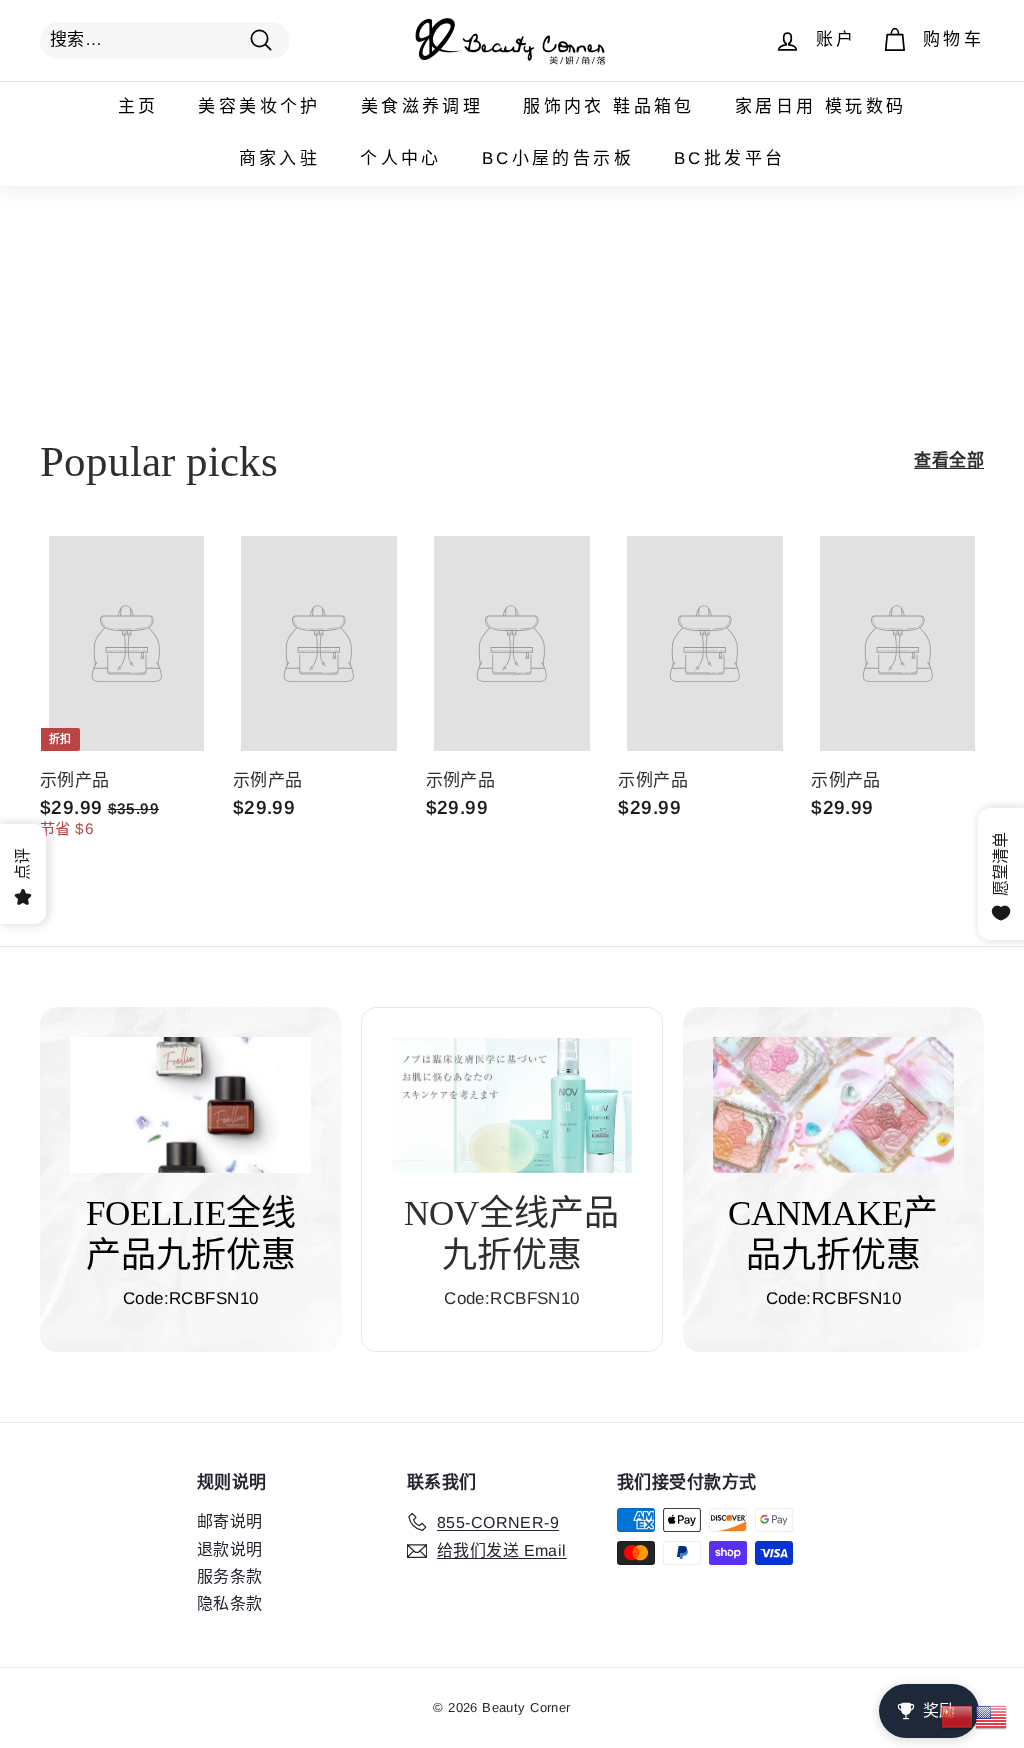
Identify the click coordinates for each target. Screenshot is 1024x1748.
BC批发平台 (729, 158)
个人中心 (401, 158)
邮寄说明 (230, 1521)
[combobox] (165, 40)
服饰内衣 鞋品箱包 (609, 106)
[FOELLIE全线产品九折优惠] (190, 1105)
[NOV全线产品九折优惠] (511, 1105)
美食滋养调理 (422, 106)
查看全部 (949, 460)
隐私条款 (230, 1603)
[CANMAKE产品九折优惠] (833, 1105)
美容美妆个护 (259, 106)
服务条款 (230, 1576)
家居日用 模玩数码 (821, 106)
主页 (138, 106)
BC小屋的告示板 (558, 158)
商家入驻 (280, 158)
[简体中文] (958, 1715)
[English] (992, 1715)
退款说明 (230, 1549)
